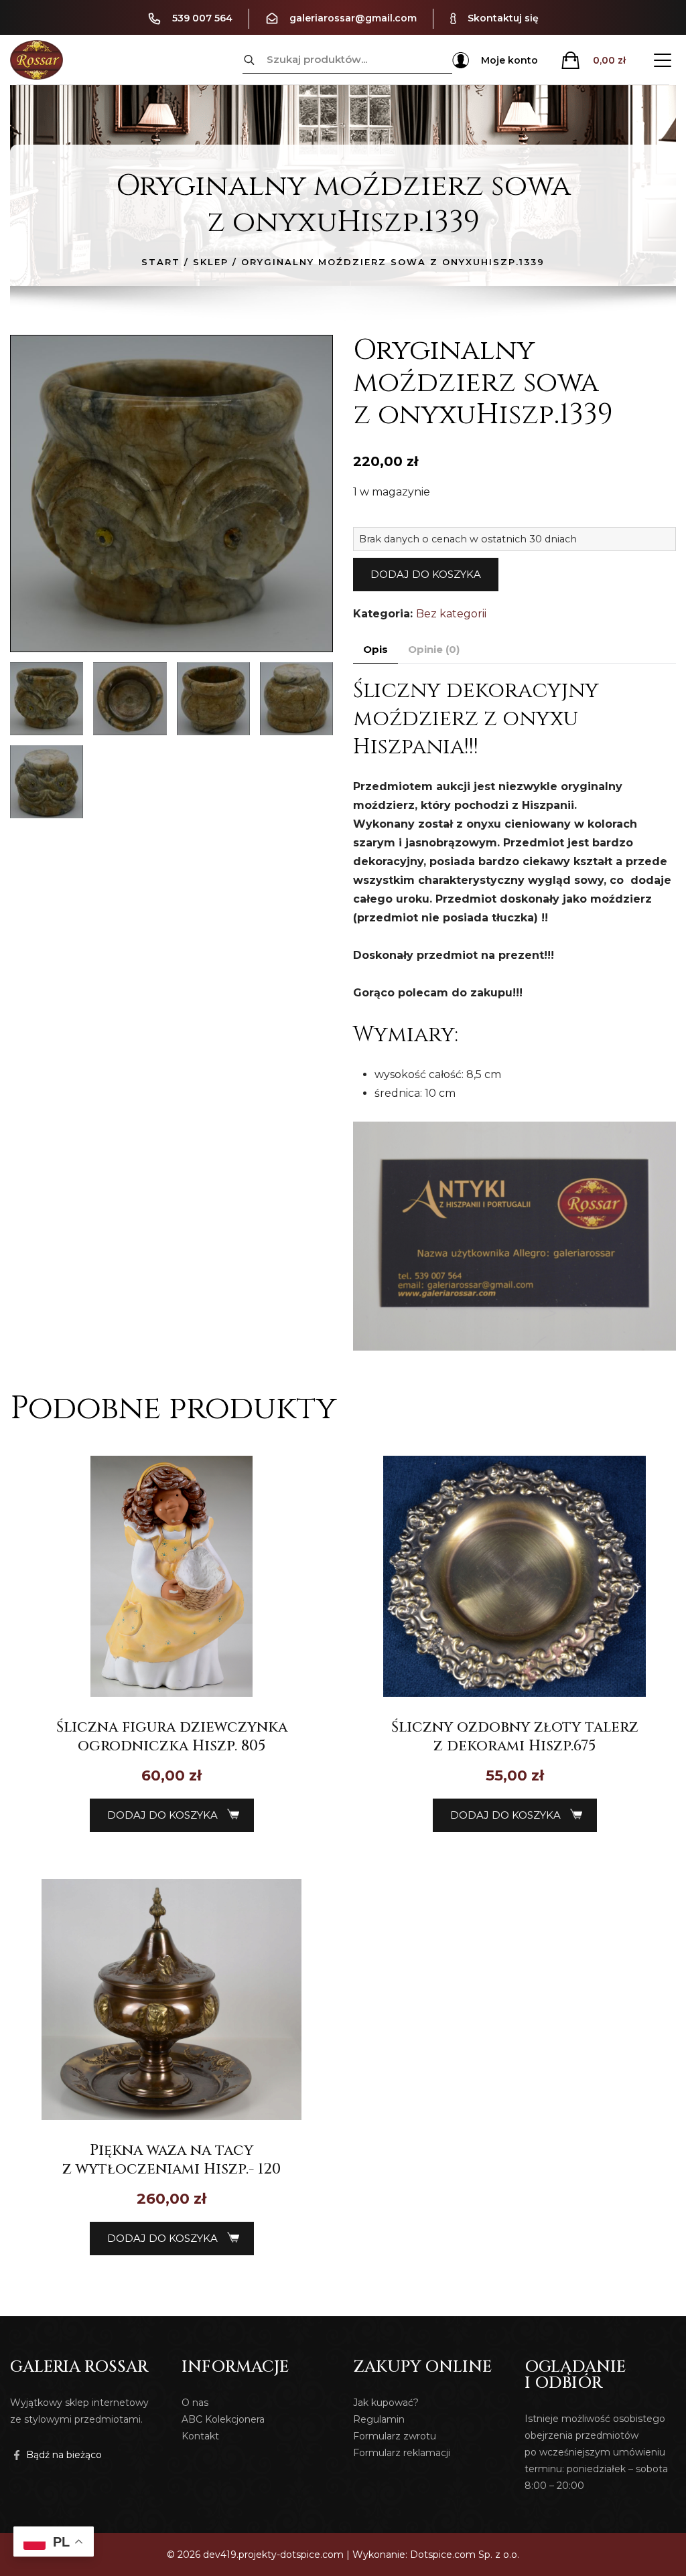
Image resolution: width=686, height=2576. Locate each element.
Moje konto (509, 60)
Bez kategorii (451, 614)
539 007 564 (202, 18)
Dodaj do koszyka (426, 574)
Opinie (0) (434, 649)
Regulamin (379, 2419)
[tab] (375, 650)
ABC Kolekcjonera (223, 2419)
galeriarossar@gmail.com (353, 18)
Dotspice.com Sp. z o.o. (465, 2555)
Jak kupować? (386, 2403)
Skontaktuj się (503, 18)
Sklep (211, 262)
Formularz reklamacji (402, 2453)
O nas (195, 2403)
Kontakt (200, 2436)
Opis (375, 649)
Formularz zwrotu (395, 2436)
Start (161, 262)
